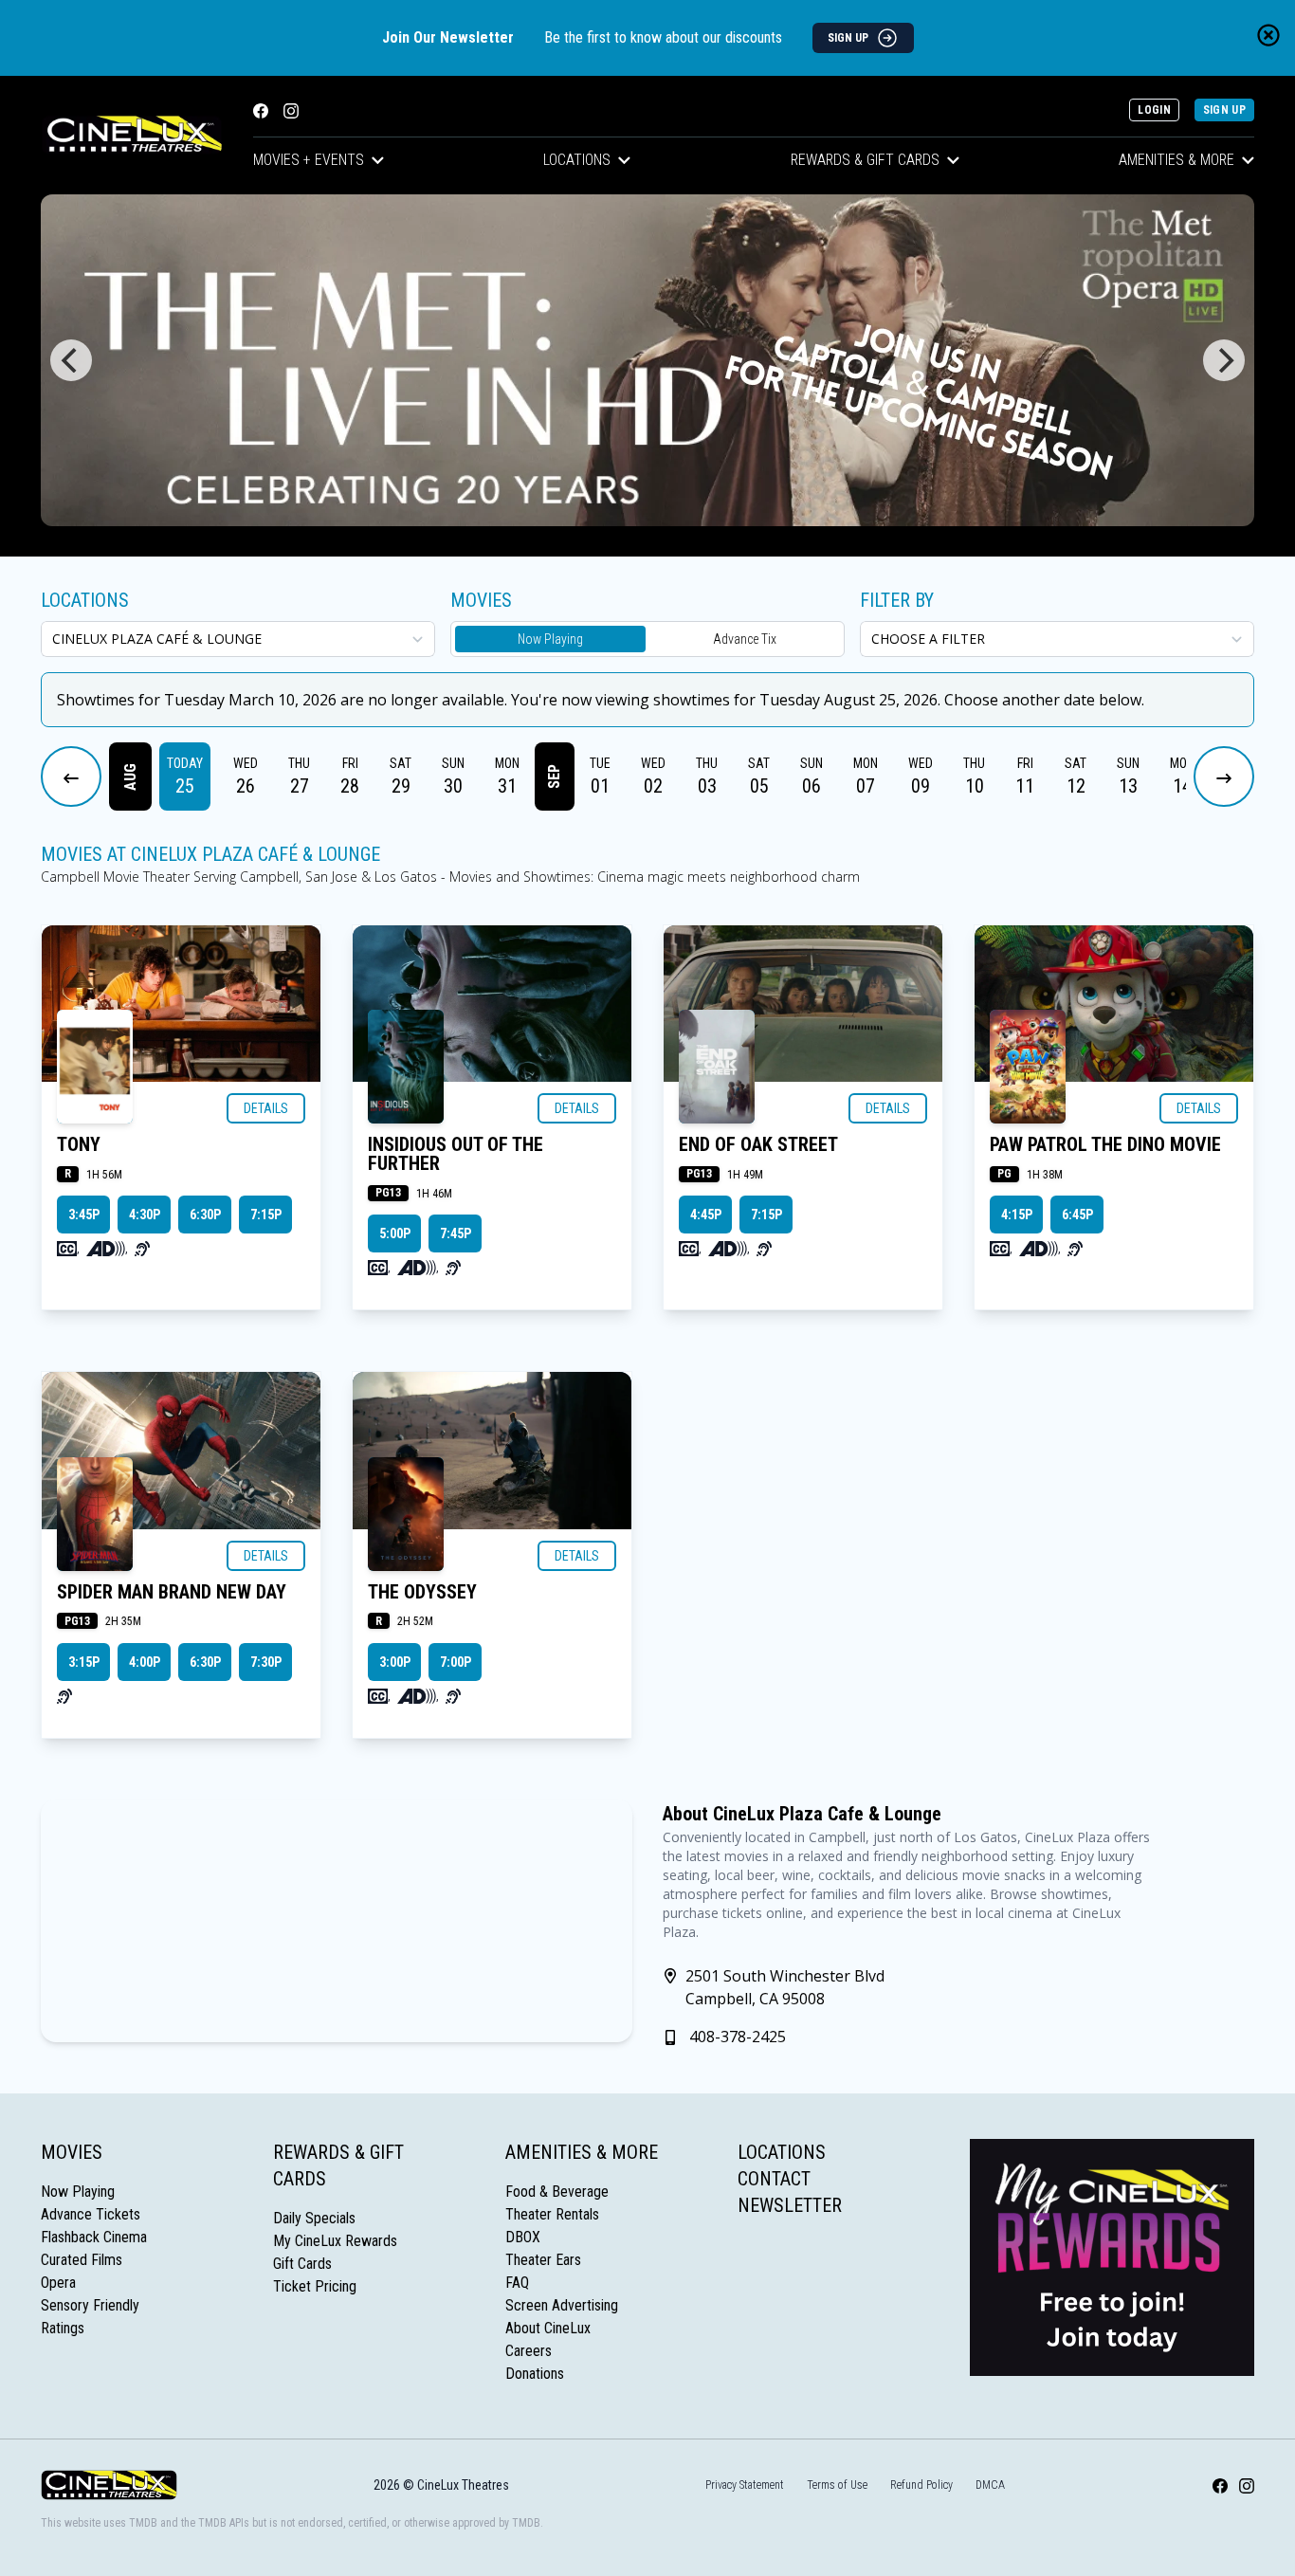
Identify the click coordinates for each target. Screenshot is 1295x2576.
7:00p (456, 1662)
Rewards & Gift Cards (865, 160)
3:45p (84, 1215)
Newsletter (790, 2205)
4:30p (145, 1215)
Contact (774, 2179)
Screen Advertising (562, 2305)
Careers (529, 2351)
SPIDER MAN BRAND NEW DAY (172, 1592)
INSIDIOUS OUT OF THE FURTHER (456, 1154)
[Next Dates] (1224, 776)
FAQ (517, 2283)
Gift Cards (302, 2264)
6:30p (205, 1215)
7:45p (456, 1233)
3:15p (84, 1662)
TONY (79, 1144)
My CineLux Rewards (335, 2241)
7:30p (266, 1662)
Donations (535, 2374)
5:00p (395, 1233)
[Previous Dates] (71, 776)
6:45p (1077, 1215)
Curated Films (82, 2260)
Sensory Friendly (90, 2305)
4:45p (706, 1215)
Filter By (897, 600)
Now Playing (550, 639)
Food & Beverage (557, 2192)
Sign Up (1224, 110)
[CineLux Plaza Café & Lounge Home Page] (132, 135)
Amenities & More (1176, 160)
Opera (58, 2283)
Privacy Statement (745, 2485)
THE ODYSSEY (422, 1592)
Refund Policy (921, 2485)
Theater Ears (543, 2260)
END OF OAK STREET (758, 1144)
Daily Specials (314, 2218)
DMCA (990, 2485)
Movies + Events (309, 160)
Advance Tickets (91, 2214)
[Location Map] (337, 1921)
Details (266, 1108)
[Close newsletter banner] (1268, 35)
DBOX (523, 2237)
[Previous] (71, 360)
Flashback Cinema (94, 2237)
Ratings (63, 2328)
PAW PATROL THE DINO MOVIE (1105, 1144)
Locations (577, 160)
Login (1154, 110)
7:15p (266, 1215)
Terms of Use (837, 2485)
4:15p (1017, 1215)
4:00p (145, 1662)
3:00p (395, 1662)
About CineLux (548, 2328)
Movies (72, 2152)
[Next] (1224, 360)
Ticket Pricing (315, 2286)
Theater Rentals (552, 2214)
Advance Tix (745, 639)
